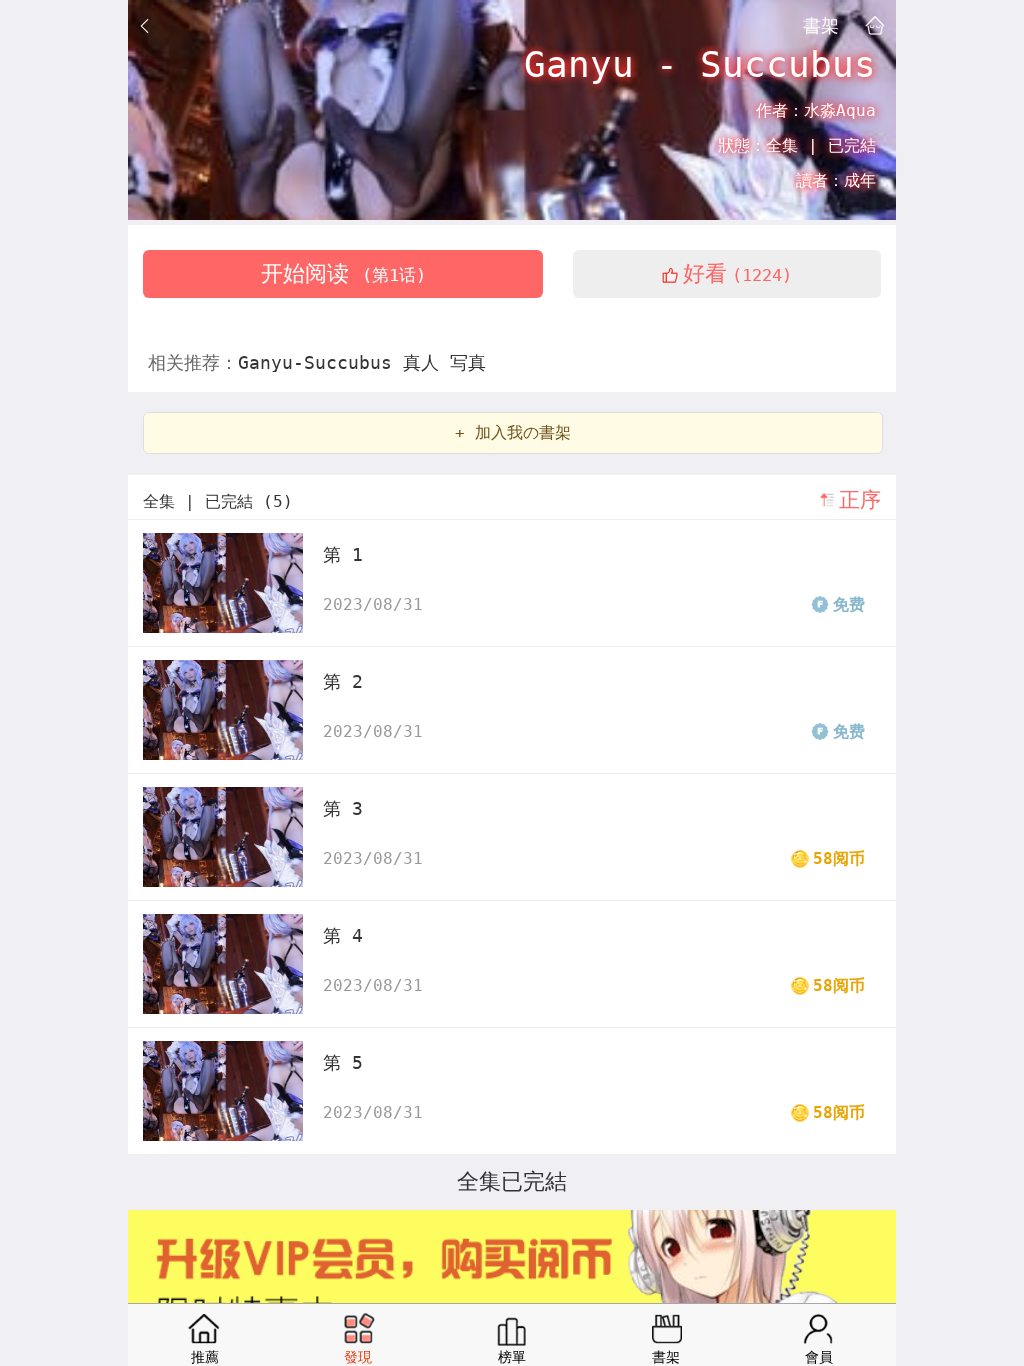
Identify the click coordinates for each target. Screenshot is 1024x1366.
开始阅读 (343, 273)
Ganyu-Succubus (320, 362)
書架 (821, 25)
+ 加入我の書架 (513, 432)
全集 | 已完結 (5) (218, 501)
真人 (426, 362)
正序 (860, 500)
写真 (468, 362)
